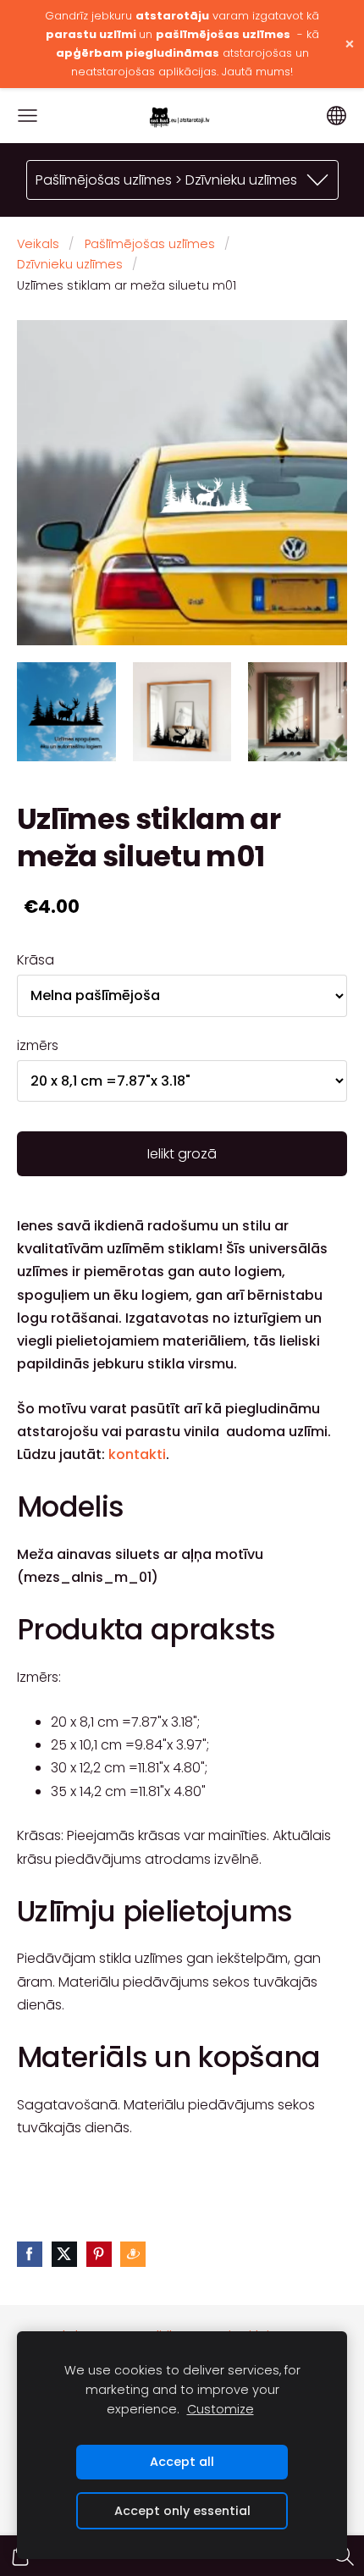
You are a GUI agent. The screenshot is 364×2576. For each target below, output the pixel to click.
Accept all (182, 2462)
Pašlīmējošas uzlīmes (150, 244)
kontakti (137, 1454)
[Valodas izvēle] (336, 116)
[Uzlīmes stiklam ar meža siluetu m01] (66, 712)
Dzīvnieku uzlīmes (70, 264)
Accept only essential (182, 2511)
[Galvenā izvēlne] (28, 116)
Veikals (38, 244)
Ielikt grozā (182, 1154)
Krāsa (36, 960)
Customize (221, 2409)
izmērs (38, 1045)
